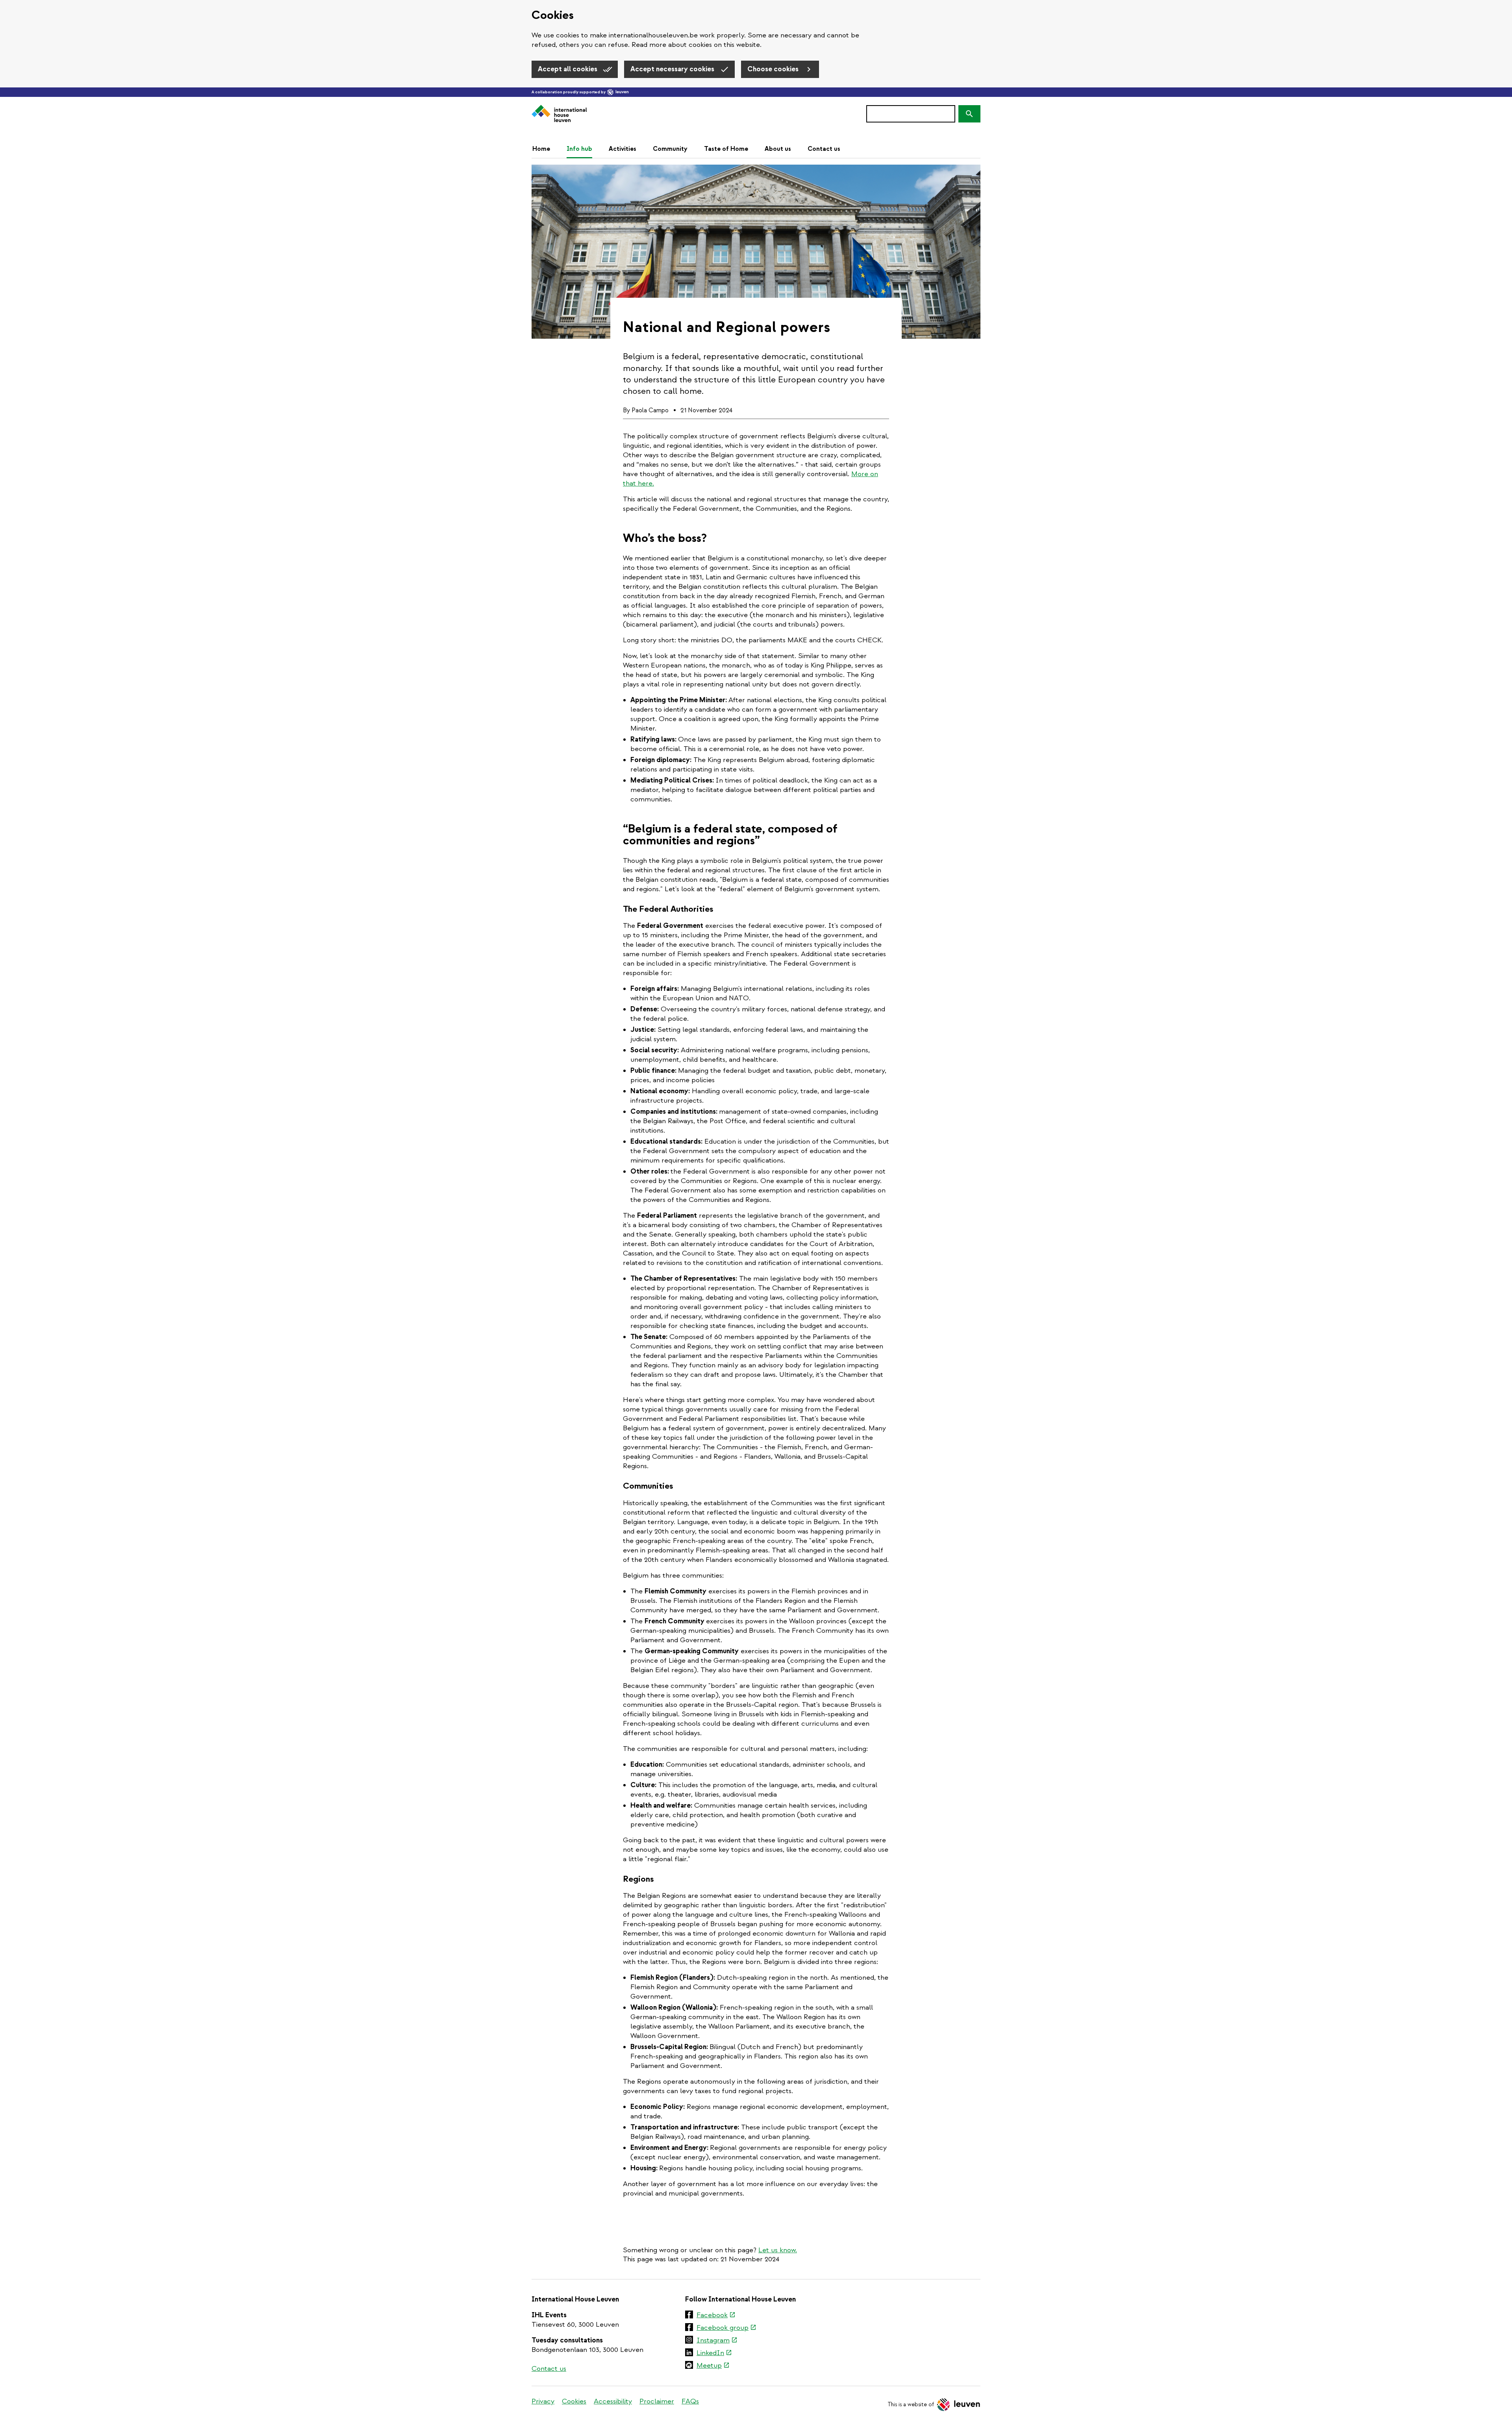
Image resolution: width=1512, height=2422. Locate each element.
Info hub (579, 149)
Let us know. (778, 2250)
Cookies (574, 2401)
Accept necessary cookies (673, 69)
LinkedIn (714, 2353)
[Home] (559, 114)
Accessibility (613, 2401)
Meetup (713, 2366)
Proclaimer (657, 2401)
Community (670, 149)
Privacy (543, 2401)
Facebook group (726, 2328)
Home (541, 149)
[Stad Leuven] (618, 92)
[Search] (969, 114)
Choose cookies (774, 69)
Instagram (717, 2341)
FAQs (690, 2401)
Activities (623, 149)
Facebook (716, 2316)
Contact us (824, 149)
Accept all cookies (568, 69)
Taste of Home (726, 149)
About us (778, 149)
